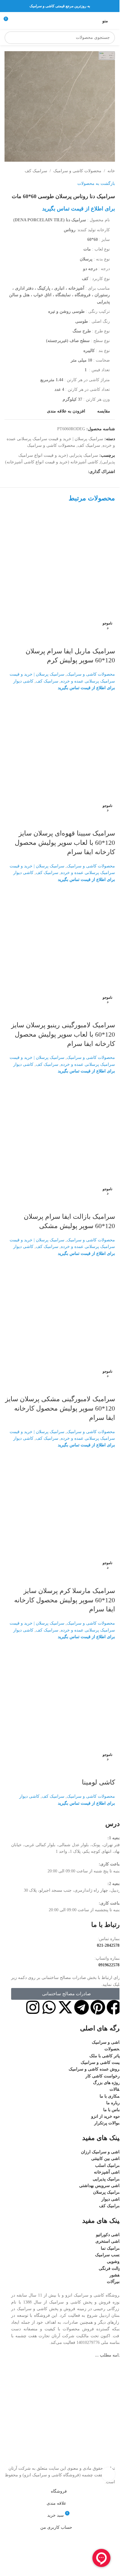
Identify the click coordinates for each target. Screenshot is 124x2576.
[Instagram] (33, 2007)
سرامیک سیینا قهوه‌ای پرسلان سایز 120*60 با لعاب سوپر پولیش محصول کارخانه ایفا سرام (65, 843)
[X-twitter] (65, 2007)
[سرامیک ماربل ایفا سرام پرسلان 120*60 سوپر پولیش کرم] (60, 564)
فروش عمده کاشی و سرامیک (95, 2069)
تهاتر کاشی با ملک (105, 2056)
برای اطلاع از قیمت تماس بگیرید (79, 209)
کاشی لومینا (98, 1782)
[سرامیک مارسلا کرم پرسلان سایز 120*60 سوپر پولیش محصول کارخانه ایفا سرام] (60, 1504)
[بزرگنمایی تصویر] (108, 2474)
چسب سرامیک (108, 2255)
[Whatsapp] (49, 2007)
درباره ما (114, 2103)
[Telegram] (82, 2007)
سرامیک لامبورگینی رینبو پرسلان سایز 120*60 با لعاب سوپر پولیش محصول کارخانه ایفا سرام (63, 1034)
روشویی (114, 2262)
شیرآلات (114, 2282)
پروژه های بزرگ (107, 2083)
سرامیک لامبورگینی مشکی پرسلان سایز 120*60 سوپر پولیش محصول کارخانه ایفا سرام (60, 1408)
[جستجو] (11, 38)
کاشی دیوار (23, 681)
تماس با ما (112, 2110)
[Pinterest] (98, 2007)
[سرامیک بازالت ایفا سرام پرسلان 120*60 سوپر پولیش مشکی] (60, 1129)
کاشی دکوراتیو (109, 2235)
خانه (111, 171)
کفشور (116, 2275)
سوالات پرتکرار (108, 2123)
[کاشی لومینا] (60, 1695)
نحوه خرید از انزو (106, 2116)
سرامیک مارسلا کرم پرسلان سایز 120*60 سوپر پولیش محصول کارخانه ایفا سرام (65, 1600)
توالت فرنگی (110, 2268)
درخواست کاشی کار (104, 2076)
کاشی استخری (108, 2241)
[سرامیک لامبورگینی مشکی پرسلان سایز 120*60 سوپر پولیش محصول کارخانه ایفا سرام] (60, 1312)
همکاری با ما (111, 2096)
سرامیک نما (111, 2248)
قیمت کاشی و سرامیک (101, 2063)
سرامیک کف (36, 171)
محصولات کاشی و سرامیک (77, 171)
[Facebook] (114, 2007)
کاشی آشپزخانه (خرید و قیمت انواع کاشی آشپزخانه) (52, 462)
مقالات (116, 2089)
